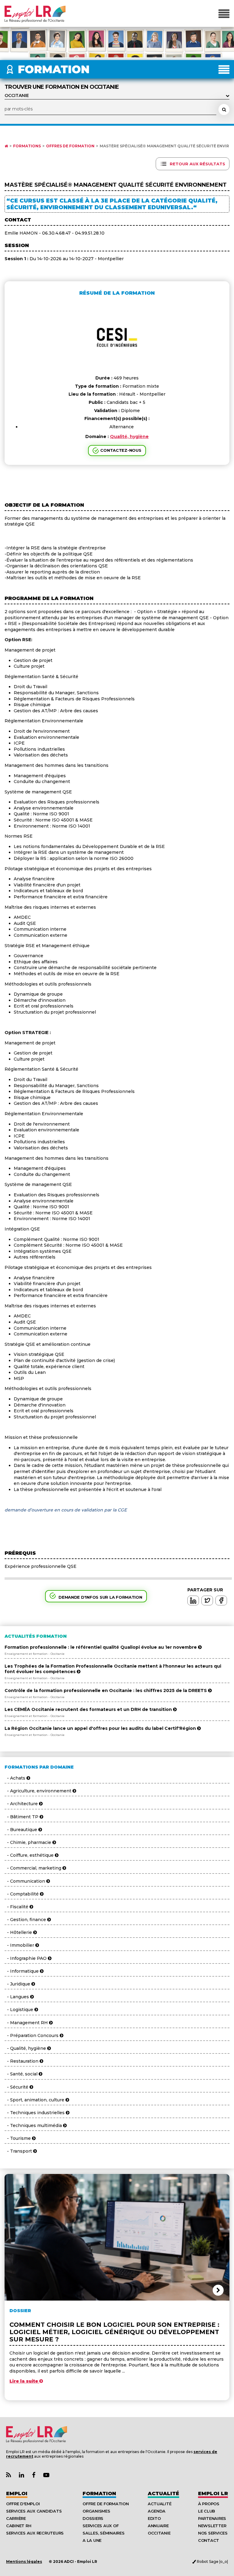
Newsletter (212, 2526)
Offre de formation (106, 2504)
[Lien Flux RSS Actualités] (9, 2475)
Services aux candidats (34, 2511)
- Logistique (19, 2010)
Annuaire (158, 2526)
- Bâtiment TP (22, 1817)
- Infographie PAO (26, 1958)
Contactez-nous (121, 450)
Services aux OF (101, 2526)
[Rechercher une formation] (224, 110)
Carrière (16, 2518)
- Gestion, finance (26, 1920)
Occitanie (159, 2533)
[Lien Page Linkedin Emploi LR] (21, 2475)
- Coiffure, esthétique (30, 1855)
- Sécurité (17, 2087)
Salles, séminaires (103, 2533)
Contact (209, 2540)
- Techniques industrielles (35, 2113)
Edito (154, 2518)
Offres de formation (70, 146)
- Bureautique (21, 1830)
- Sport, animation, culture (35, 2100)
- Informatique (22, 1971)
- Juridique (18, 1984)
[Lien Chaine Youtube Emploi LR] (46, 2475)
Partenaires (212, 2518)
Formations (27, 146)
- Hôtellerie (19, 1932)
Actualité (163, 2493)
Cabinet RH (19, 2526)
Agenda (157, 2511)
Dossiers (93, 2518)
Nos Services (213, 2533)
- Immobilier (20, 1945)
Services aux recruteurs (35, 2533)
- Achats (16, 1778)
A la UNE (92, 2540)
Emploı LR (213, 2493)
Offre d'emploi (23, 2504)
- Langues (17, 1997)
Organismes (96, 2511)
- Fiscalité (17, 1907)
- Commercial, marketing (34, 1868)
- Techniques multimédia (34, 2125)
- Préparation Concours (32, 2035)
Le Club (207, 2511)
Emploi (17, 2493)
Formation (99, 2493)
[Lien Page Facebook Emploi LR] (34, 2475)
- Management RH (27, 2023)
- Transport (19, 2151)
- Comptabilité (22, 1894)
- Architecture (22, 1804)
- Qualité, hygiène (26, 2048)
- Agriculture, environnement (39, 1791)
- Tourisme (18, 2138)
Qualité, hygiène (129, 437)
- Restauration (22, 2061)
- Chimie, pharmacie (28, 1842)
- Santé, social (22, 2074)
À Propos (209, 2504)
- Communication (25, 1881)
